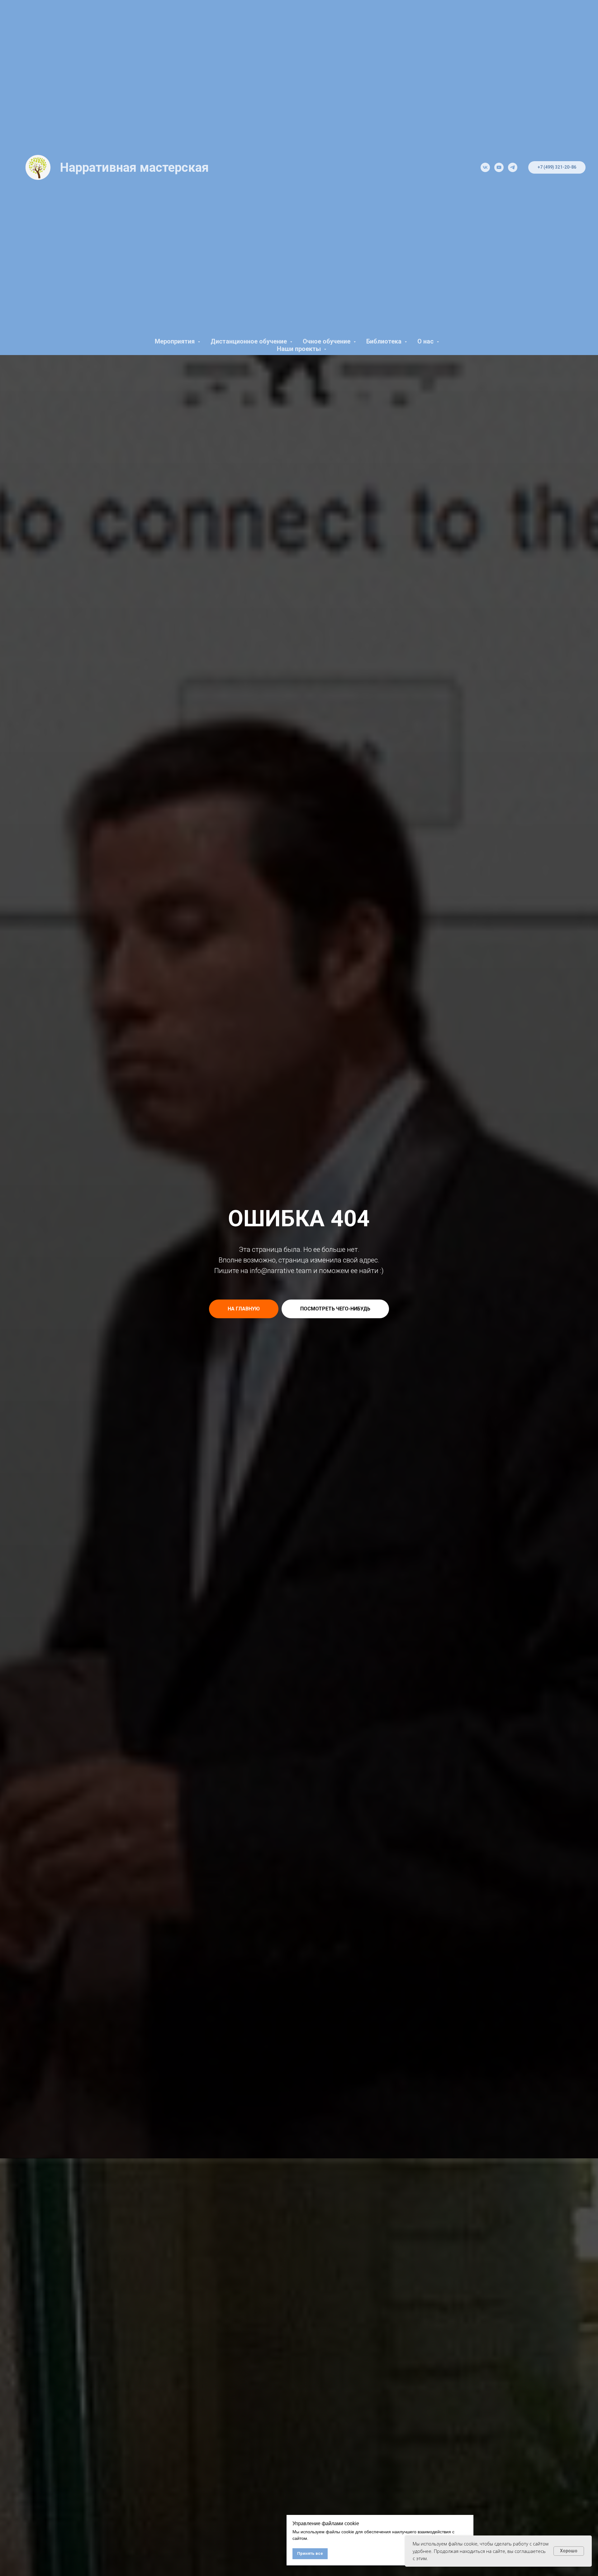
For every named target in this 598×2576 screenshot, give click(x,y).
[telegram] (513, 167)
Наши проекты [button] (300, 349)
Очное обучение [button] (327, 341)
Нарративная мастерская (134, 168)
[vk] (485, 167)
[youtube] (499, 167)
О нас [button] (426, 341)
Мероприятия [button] (176, 341)
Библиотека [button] (385, 341)
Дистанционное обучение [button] (249, 341)
